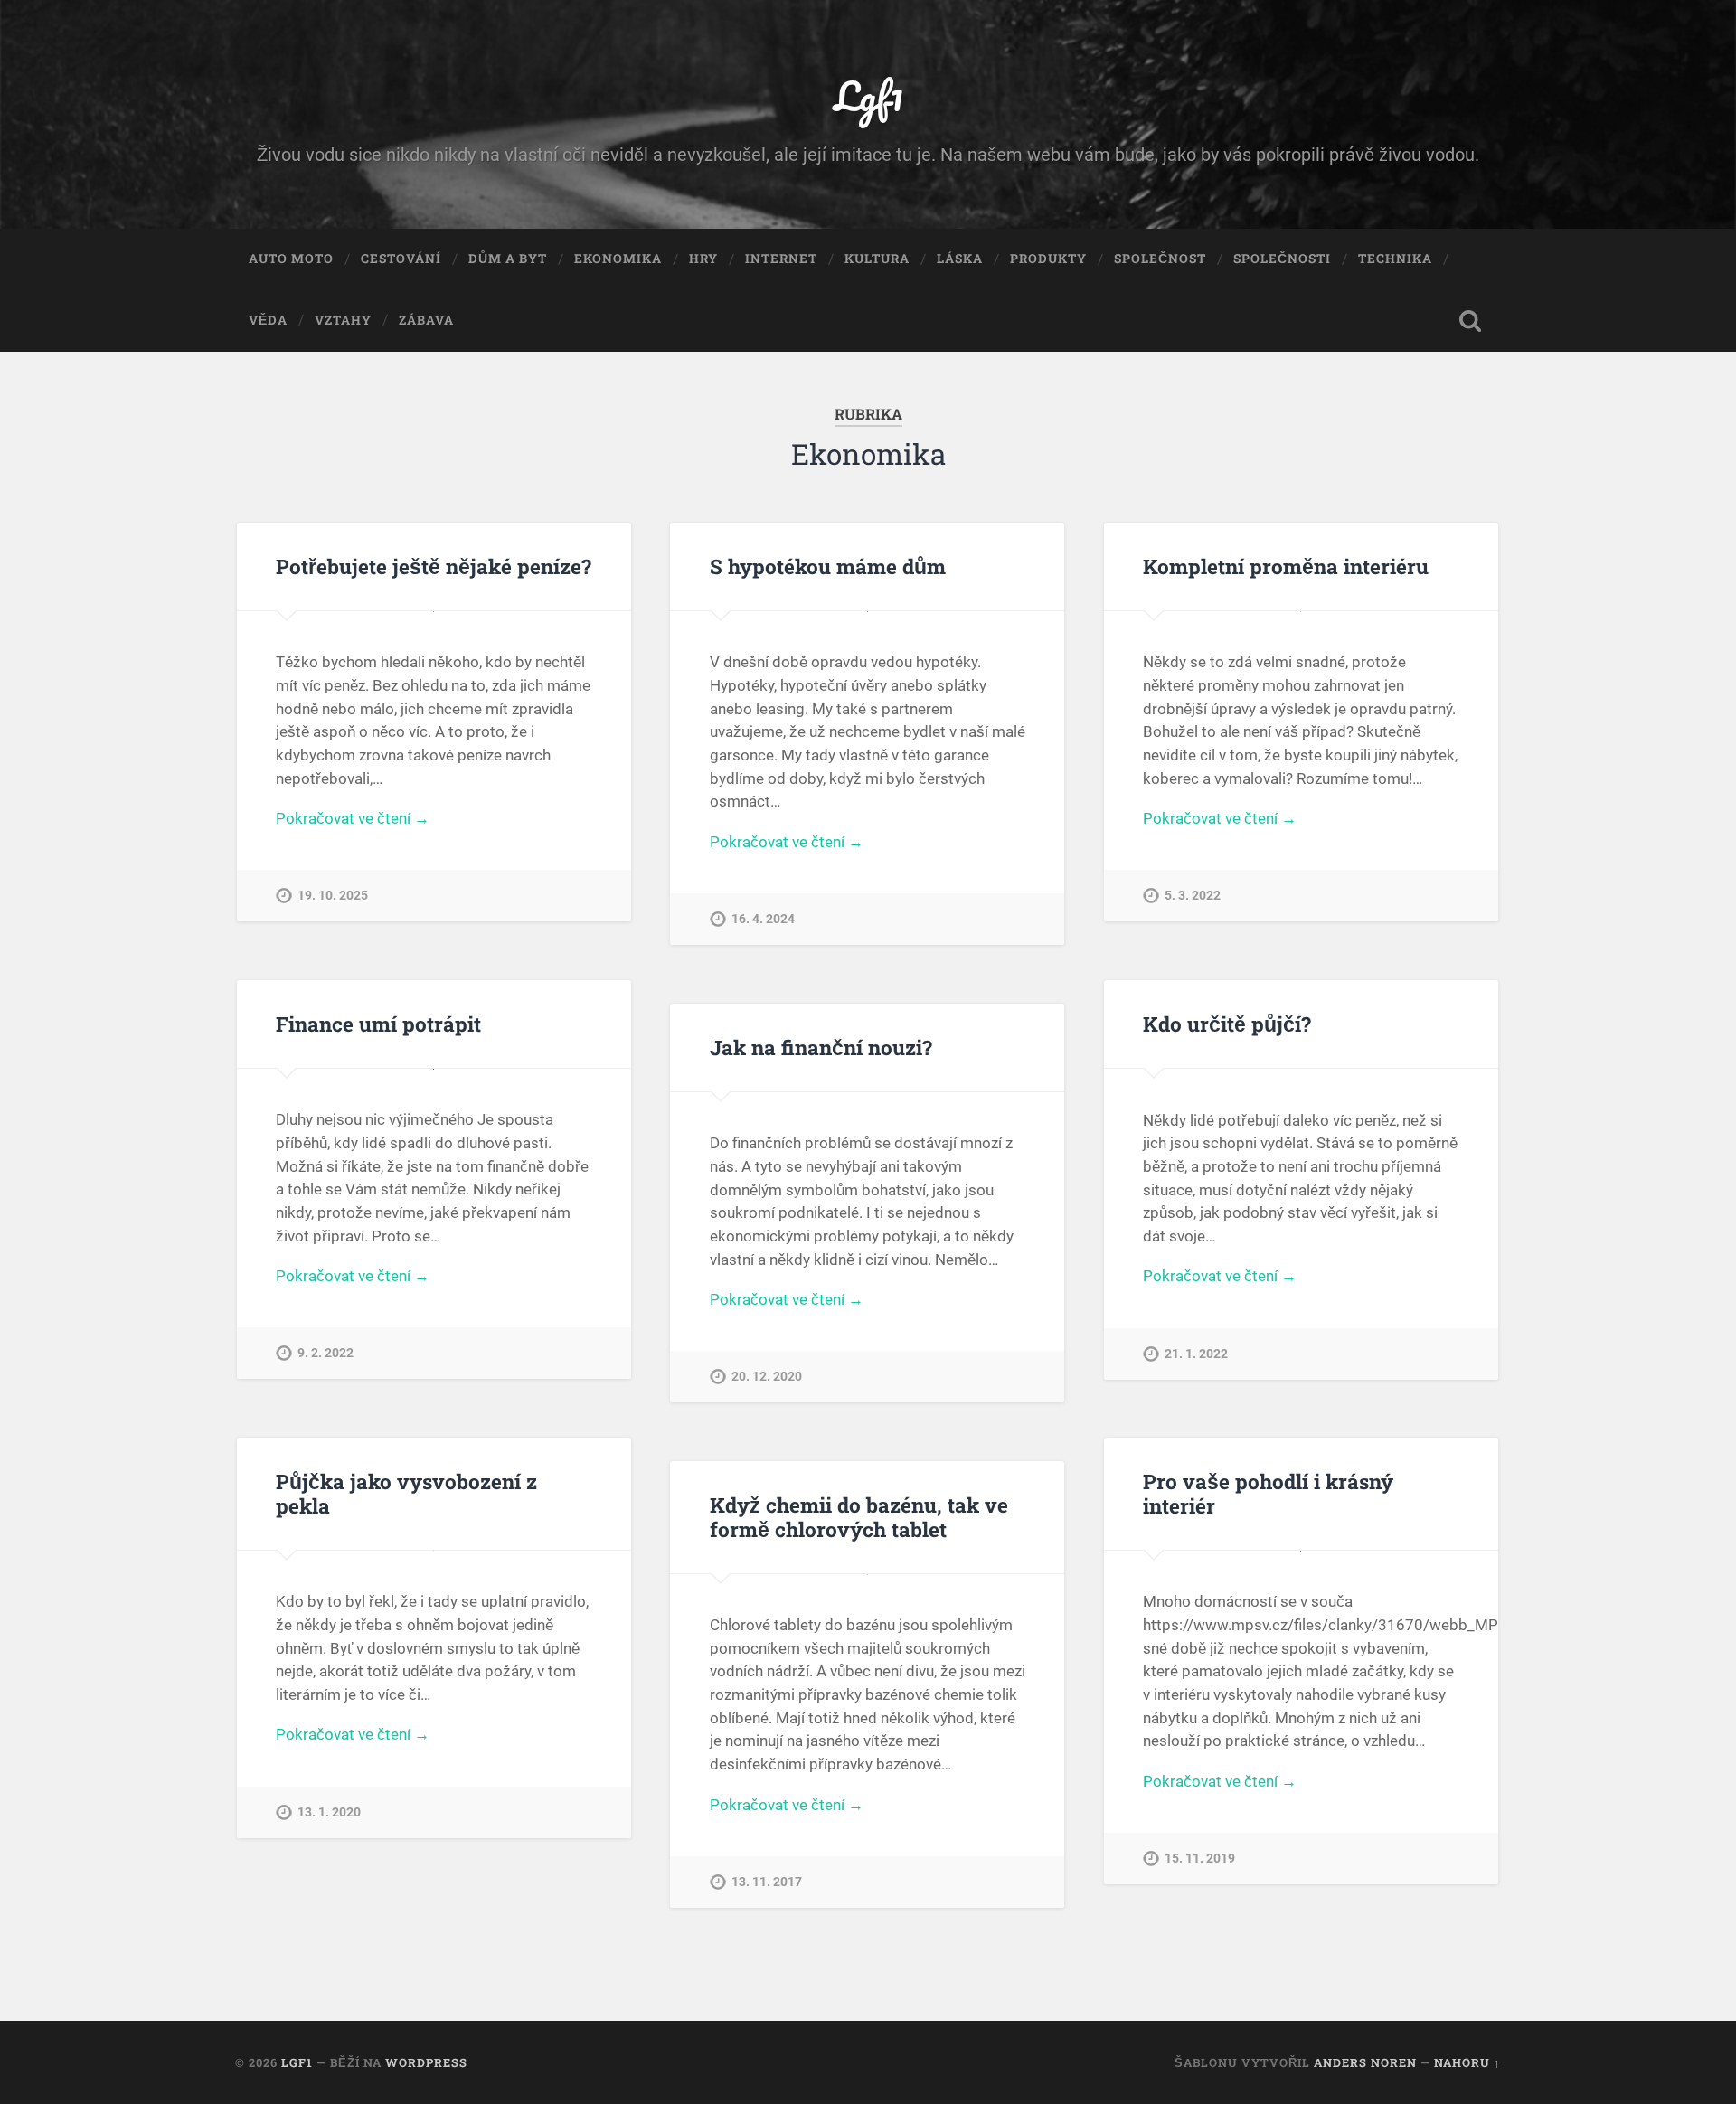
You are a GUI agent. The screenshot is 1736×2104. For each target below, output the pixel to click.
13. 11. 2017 (767, 1882)
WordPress (426, 2062)
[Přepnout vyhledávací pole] (1470, 321)
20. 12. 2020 (767, 1377)
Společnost (1160, 259)
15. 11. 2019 (1200, 1859)
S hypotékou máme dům (828, 566)
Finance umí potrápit (378, 1024)
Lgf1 (868, 95)
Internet (781, 259)
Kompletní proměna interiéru (1286, 566)
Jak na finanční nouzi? (821, 1047)
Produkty (1048, 259)
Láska (960, 259)
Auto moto (291, 259)
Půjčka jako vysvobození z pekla (406, 1493)
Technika (1395, 259)
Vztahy (343, 320)
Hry (703, 259)
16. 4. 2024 (763, 919)
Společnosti (1282, 259)
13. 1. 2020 (329, 1812)
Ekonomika (618, 259)
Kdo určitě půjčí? (1227, 1024)
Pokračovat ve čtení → (353, 818)
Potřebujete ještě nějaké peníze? (434, 566)
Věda (268, 320)
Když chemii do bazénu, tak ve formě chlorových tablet (859, 1517)
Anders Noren (1365, 2062)
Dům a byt (508, 259)
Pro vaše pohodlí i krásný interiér (1268, 1493)
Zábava (426, 320)
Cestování (401, 259)
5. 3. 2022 (1193, 896)
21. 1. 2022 (1196, 1354)
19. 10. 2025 (333, 896)
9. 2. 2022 (325, 1353)
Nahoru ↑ (1467, 2062)
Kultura (877, 259)
